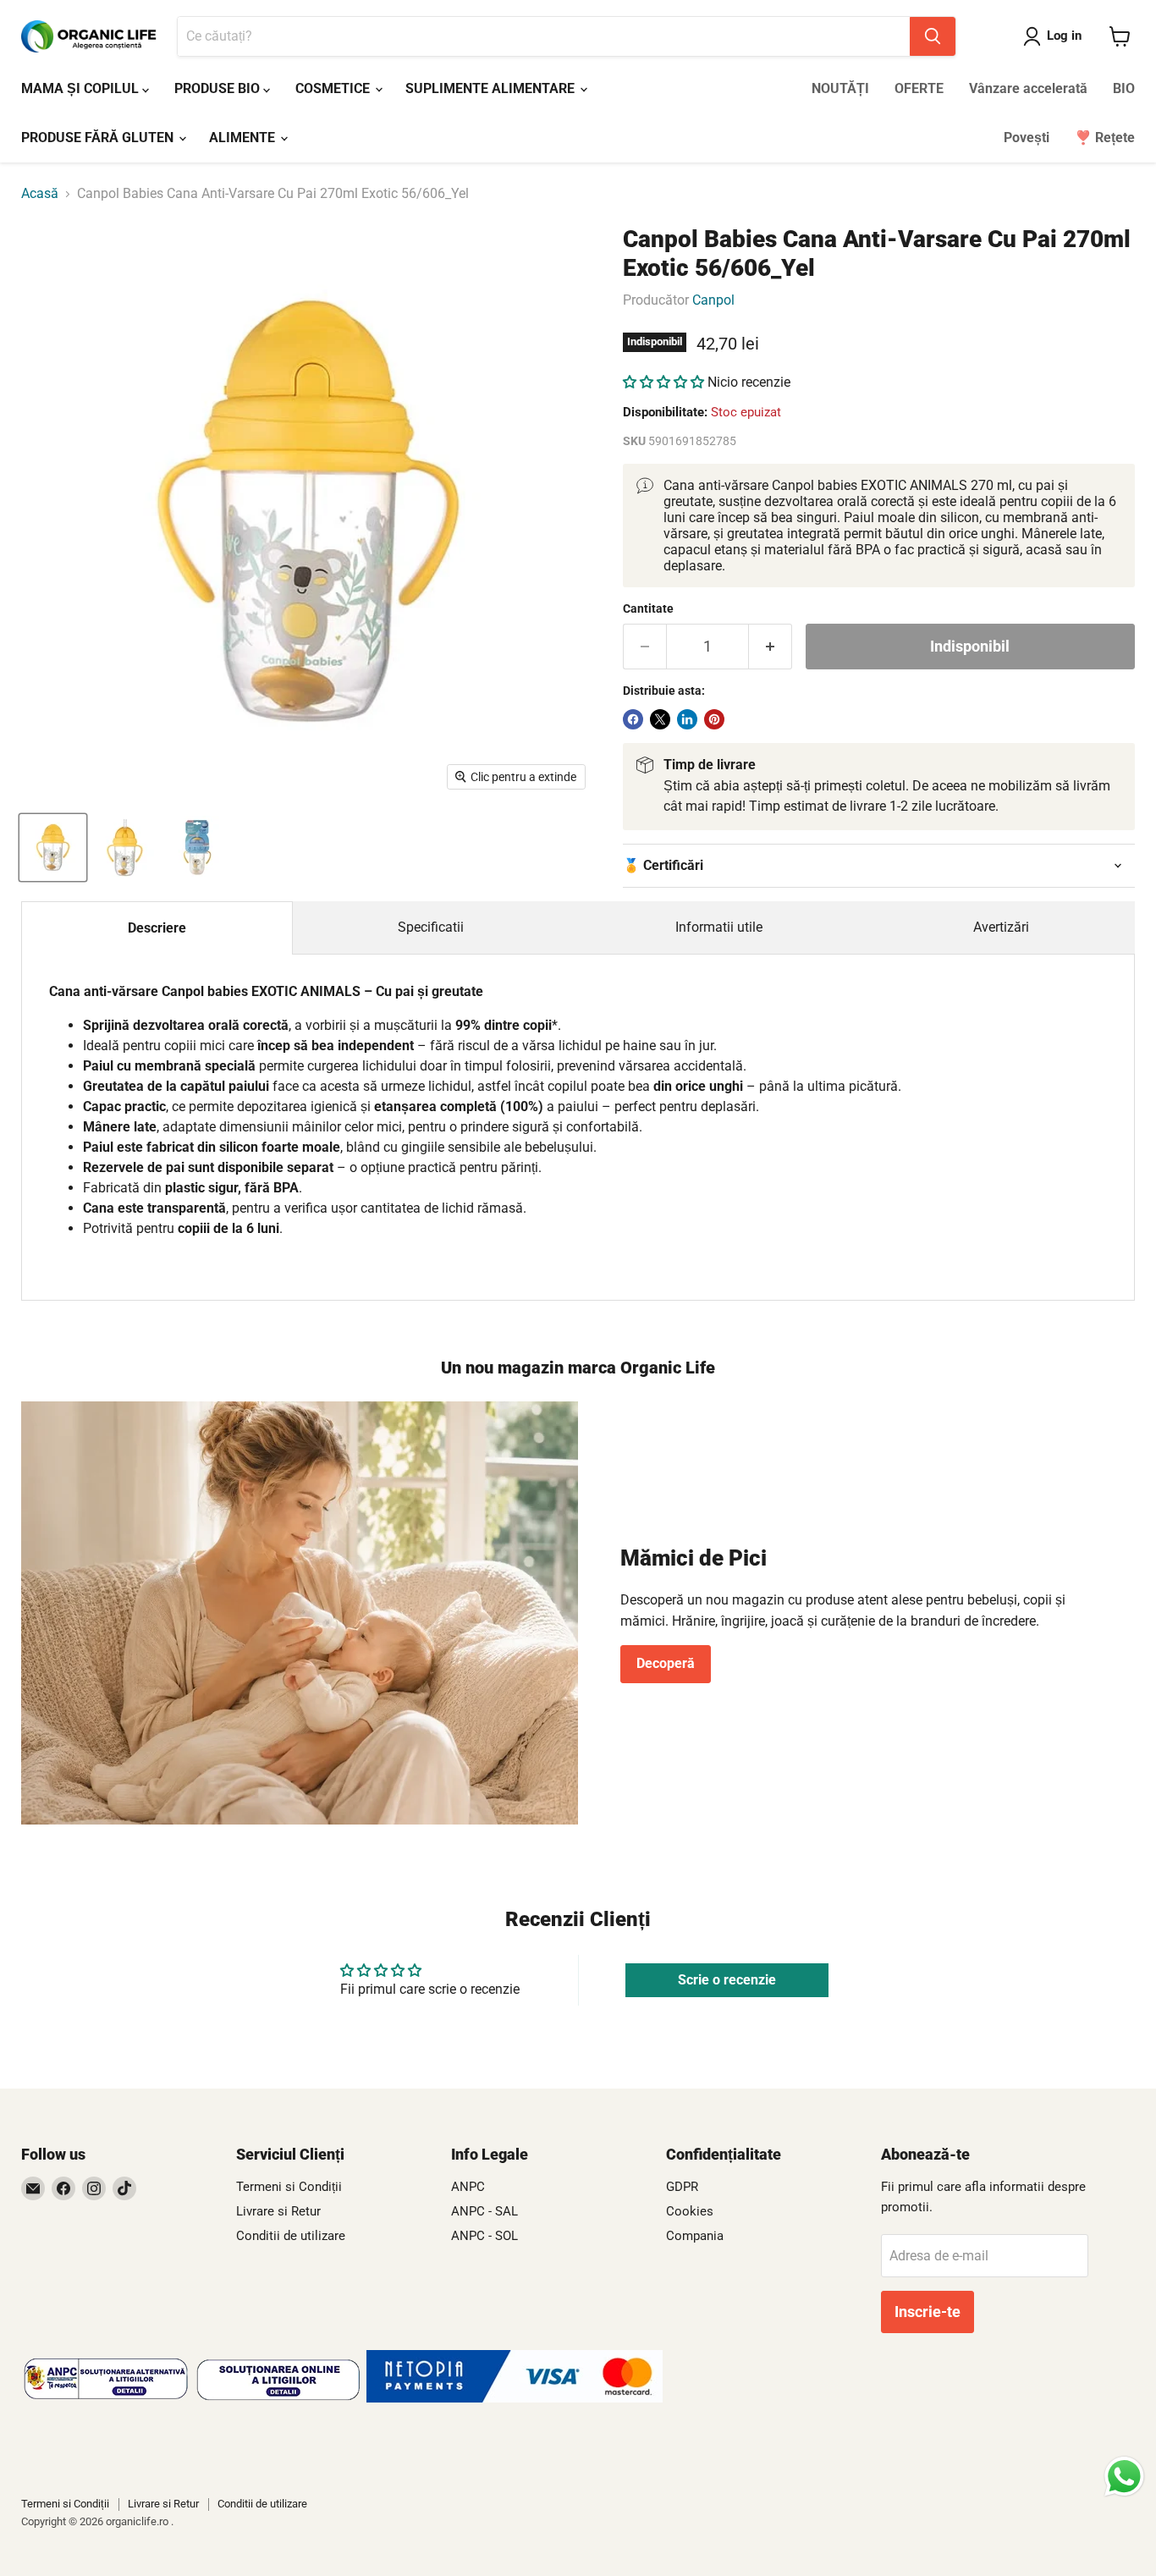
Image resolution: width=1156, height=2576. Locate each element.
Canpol (713, 300)
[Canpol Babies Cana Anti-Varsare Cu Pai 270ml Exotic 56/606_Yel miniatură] (53, 848)
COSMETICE (334, 88)
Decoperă (666, 1663)
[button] (663, 382)
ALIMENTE (244, 138)
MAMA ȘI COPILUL (82, 88)
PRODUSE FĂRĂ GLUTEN (99, 138)
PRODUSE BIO (219, 88)
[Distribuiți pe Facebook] (633, 719)
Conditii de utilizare (291, 2236)
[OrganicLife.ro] (515, 2398)
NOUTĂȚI (840, 88)
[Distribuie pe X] (660, 719)
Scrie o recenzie (727, 1980)
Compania (695, 2236)
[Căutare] (933, 36)
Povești (1027, 138)
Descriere (157, 928)
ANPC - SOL (484, 2236)
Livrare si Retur (278, 2211)
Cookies (690, 2211)
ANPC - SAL (484, 2211)
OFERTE (919, 88)
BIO (1124, 88)
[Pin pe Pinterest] (714, 719)
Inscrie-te (928, 2312)
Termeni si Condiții (289, 2187)
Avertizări (1001, 927)
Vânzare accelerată (1028, 88)
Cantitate (648, 608)
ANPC (468, 2187)
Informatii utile (719, 927)
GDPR (682, 2187)
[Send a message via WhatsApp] (1124, 2477)
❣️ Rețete (1105, 138)
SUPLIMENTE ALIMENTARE (492, 88)
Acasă (40, 194)
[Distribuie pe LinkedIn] (687, 719)
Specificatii (431, 927)
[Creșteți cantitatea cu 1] (771, 647)
